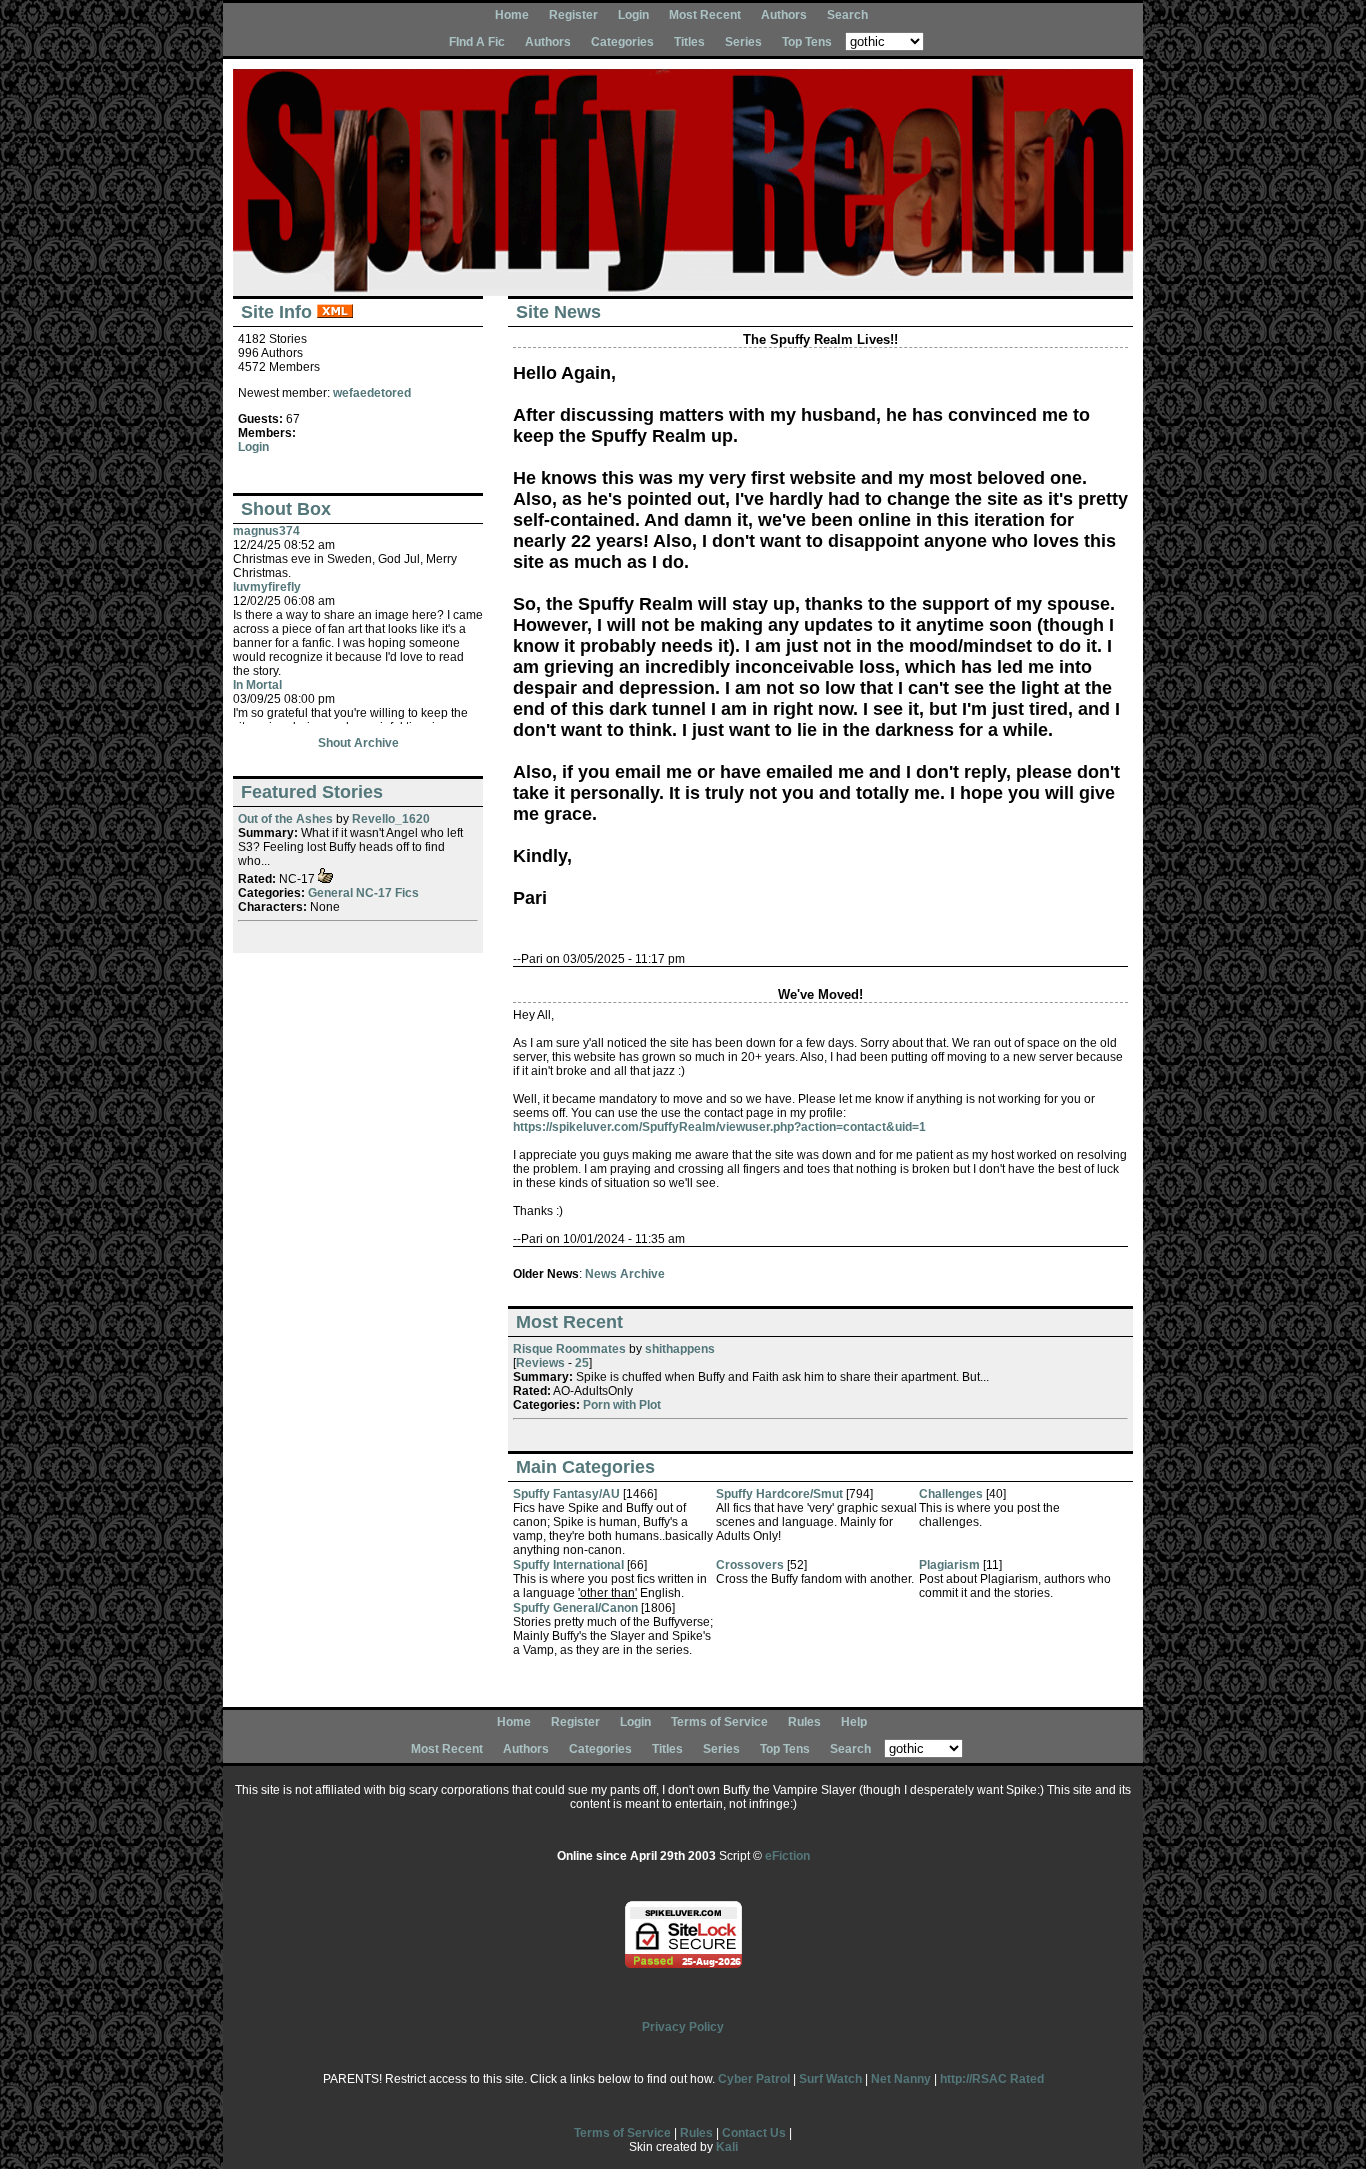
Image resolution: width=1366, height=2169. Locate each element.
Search (847, 15)
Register (573, 15)
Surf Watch (830, 2079)
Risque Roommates (569, 1349)
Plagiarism (949, 1565)
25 (582, 1363)
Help (854, 1722)
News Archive (625, 1274)
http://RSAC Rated (992, 2079)
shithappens (680, 1349)
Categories (622, 42)
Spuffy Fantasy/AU (566, 1494)
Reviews (540, 1363)
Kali (727, 2147)
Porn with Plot (622, 1405)
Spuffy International (568, 1565)
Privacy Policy (683, 2027)
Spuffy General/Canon (575, 1608)
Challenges (951, 1494)
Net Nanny (901, 2079)
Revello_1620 (391, 819)
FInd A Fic (477, 42)
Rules (804, 1722)
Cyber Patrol (754, 2079)
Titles (689, 42)
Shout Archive (358, 743)
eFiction (787, 1856)
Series (743, 42)
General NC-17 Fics (363, 893)
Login (633, 15)
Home (512, 15)
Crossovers (750, 1565)
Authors (784, 15)
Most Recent (705, 15)
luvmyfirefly (267, 587)
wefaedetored (372, 393)
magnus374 (266, 531)
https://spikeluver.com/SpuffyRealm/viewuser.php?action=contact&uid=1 (719, 1127)
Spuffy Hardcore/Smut (779, 1494)
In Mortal (257, 685)
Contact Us (754, 2133)
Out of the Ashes (285, 819)
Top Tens (807, 42)
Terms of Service (719, 1722)
